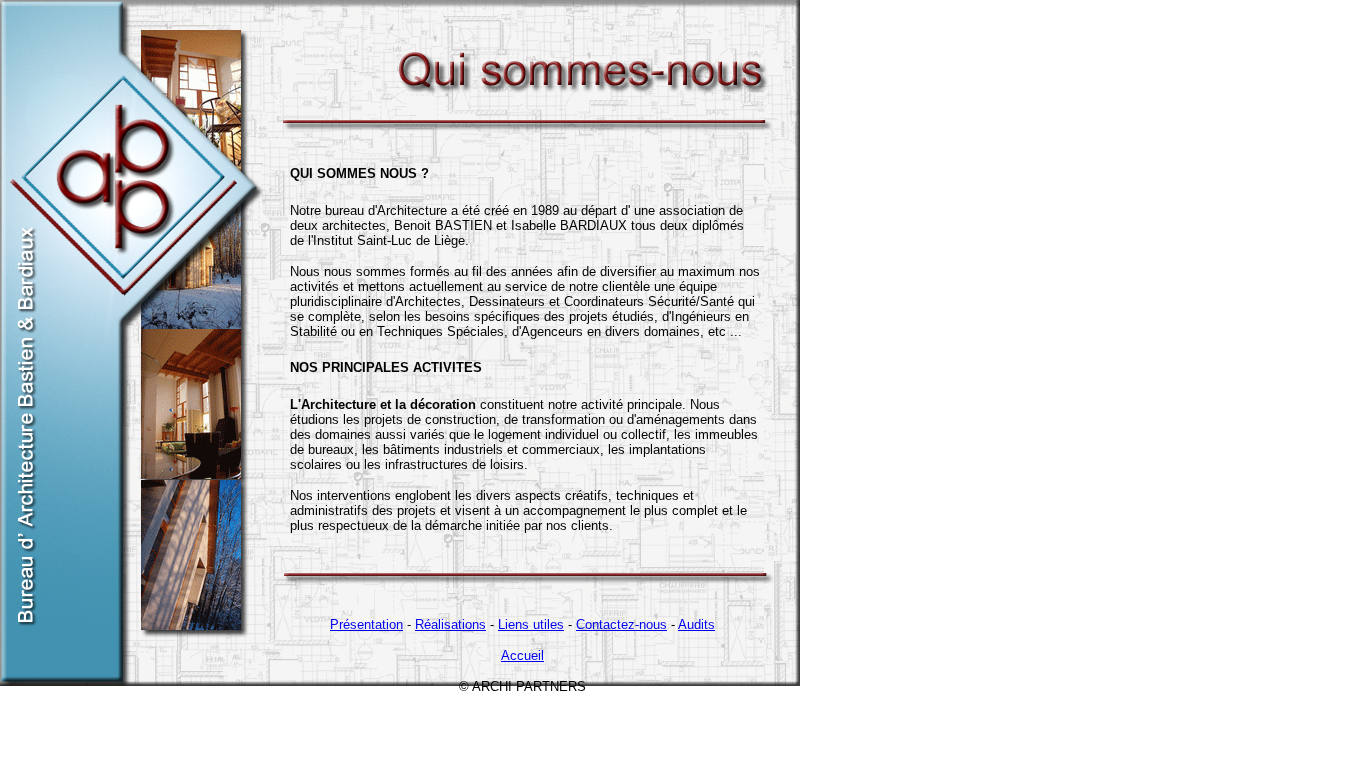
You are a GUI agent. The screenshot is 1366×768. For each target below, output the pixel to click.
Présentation (366, 624)
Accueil (522, 655)
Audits (696, 624)
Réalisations (450, 624)
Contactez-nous (621, 624)
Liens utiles (531, 624)
